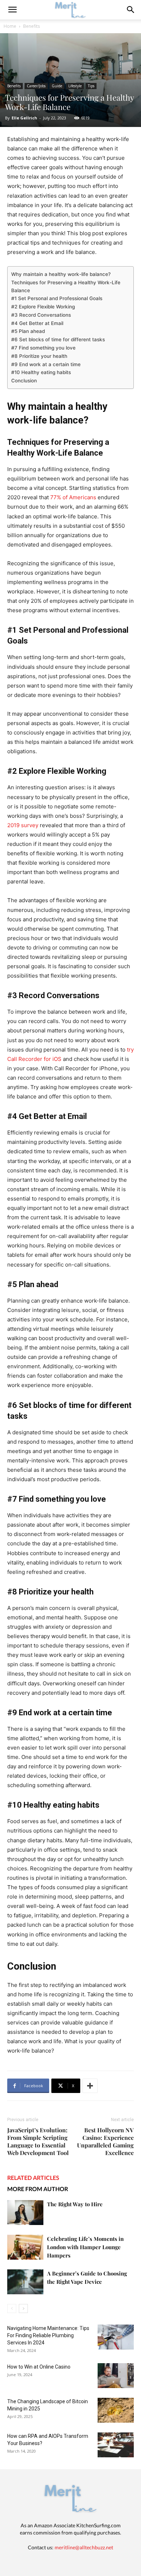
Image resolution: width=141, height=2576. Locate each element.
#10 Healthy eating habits (41, 372)
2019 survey (23, 825)
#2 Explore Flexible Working (43, 307)
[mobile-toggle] (12, 10)
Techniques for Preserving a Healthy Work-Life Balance (66, 286)
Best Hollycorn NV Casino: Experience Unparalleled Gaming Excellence (105, 2141)
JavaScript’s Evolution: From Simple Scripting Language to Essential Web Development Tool (38, 2141)
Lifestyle (75, 86)
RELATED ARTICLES (33, 2178)
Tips (91, 86)
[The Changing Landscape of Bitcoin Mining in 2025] (116, 2410)
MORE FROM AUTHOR (38, 2189)
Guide (57, 86)
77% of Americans (73, 497)
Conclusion (24, 381)
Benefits (31, 26)
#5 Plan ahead (28, 331)
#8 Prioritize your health (39, 356)
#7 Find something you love (43, 348)
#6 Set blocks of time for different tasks (58, 339)
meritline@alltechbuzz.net (84, 2547)
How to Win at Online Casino (39, 2367)
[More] (90, 2086)
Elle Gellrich (24, 118)
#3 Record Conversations (41, 315)
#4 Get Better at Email (37, 323)
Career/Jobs (36, 86)
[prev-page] (12, 2309)
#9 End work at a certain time (46, 364)
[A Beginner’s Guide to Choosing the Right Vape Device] (25, 2282)
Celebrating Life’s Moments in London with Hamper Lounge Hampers (85, 2247)
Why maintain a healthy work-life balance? (61, 274)
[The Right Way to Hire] (25, 2213)
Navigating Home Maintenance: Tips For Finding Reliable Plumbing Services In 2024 (48, 2335)
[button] (131, 10)
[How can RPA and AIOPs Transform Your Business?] (116, 2445)
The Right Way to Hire (75, 2204)
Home (10, 26)
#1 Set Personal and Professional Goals (57, 298)
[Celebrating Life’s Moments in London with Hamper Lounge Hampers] (25, 2247)
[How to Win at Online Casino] (116, 2376)
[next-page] (23, 2309)
